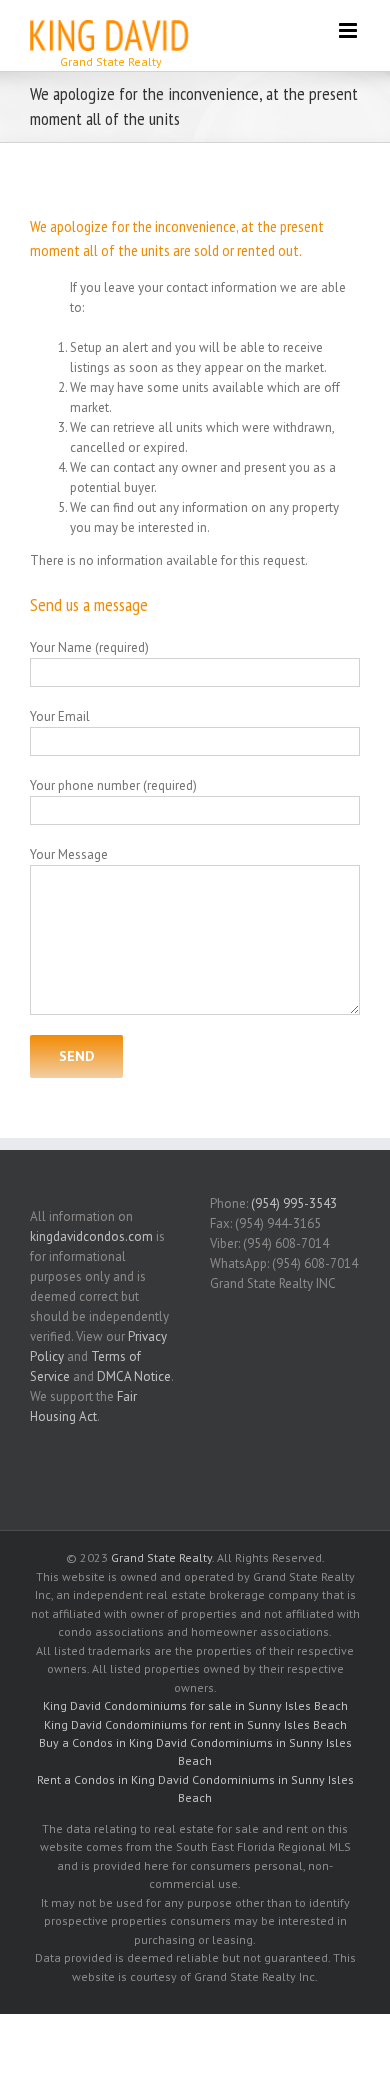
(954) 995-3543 (294, 1203)
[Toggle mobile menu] (349, 30)
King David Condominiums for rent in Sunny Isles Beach (195, 1724)
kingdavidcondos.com (91, 1236)
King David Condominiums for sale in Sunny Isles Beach (195, 1705)
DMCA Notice (134, 1376)
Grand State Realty (161, 1557)
